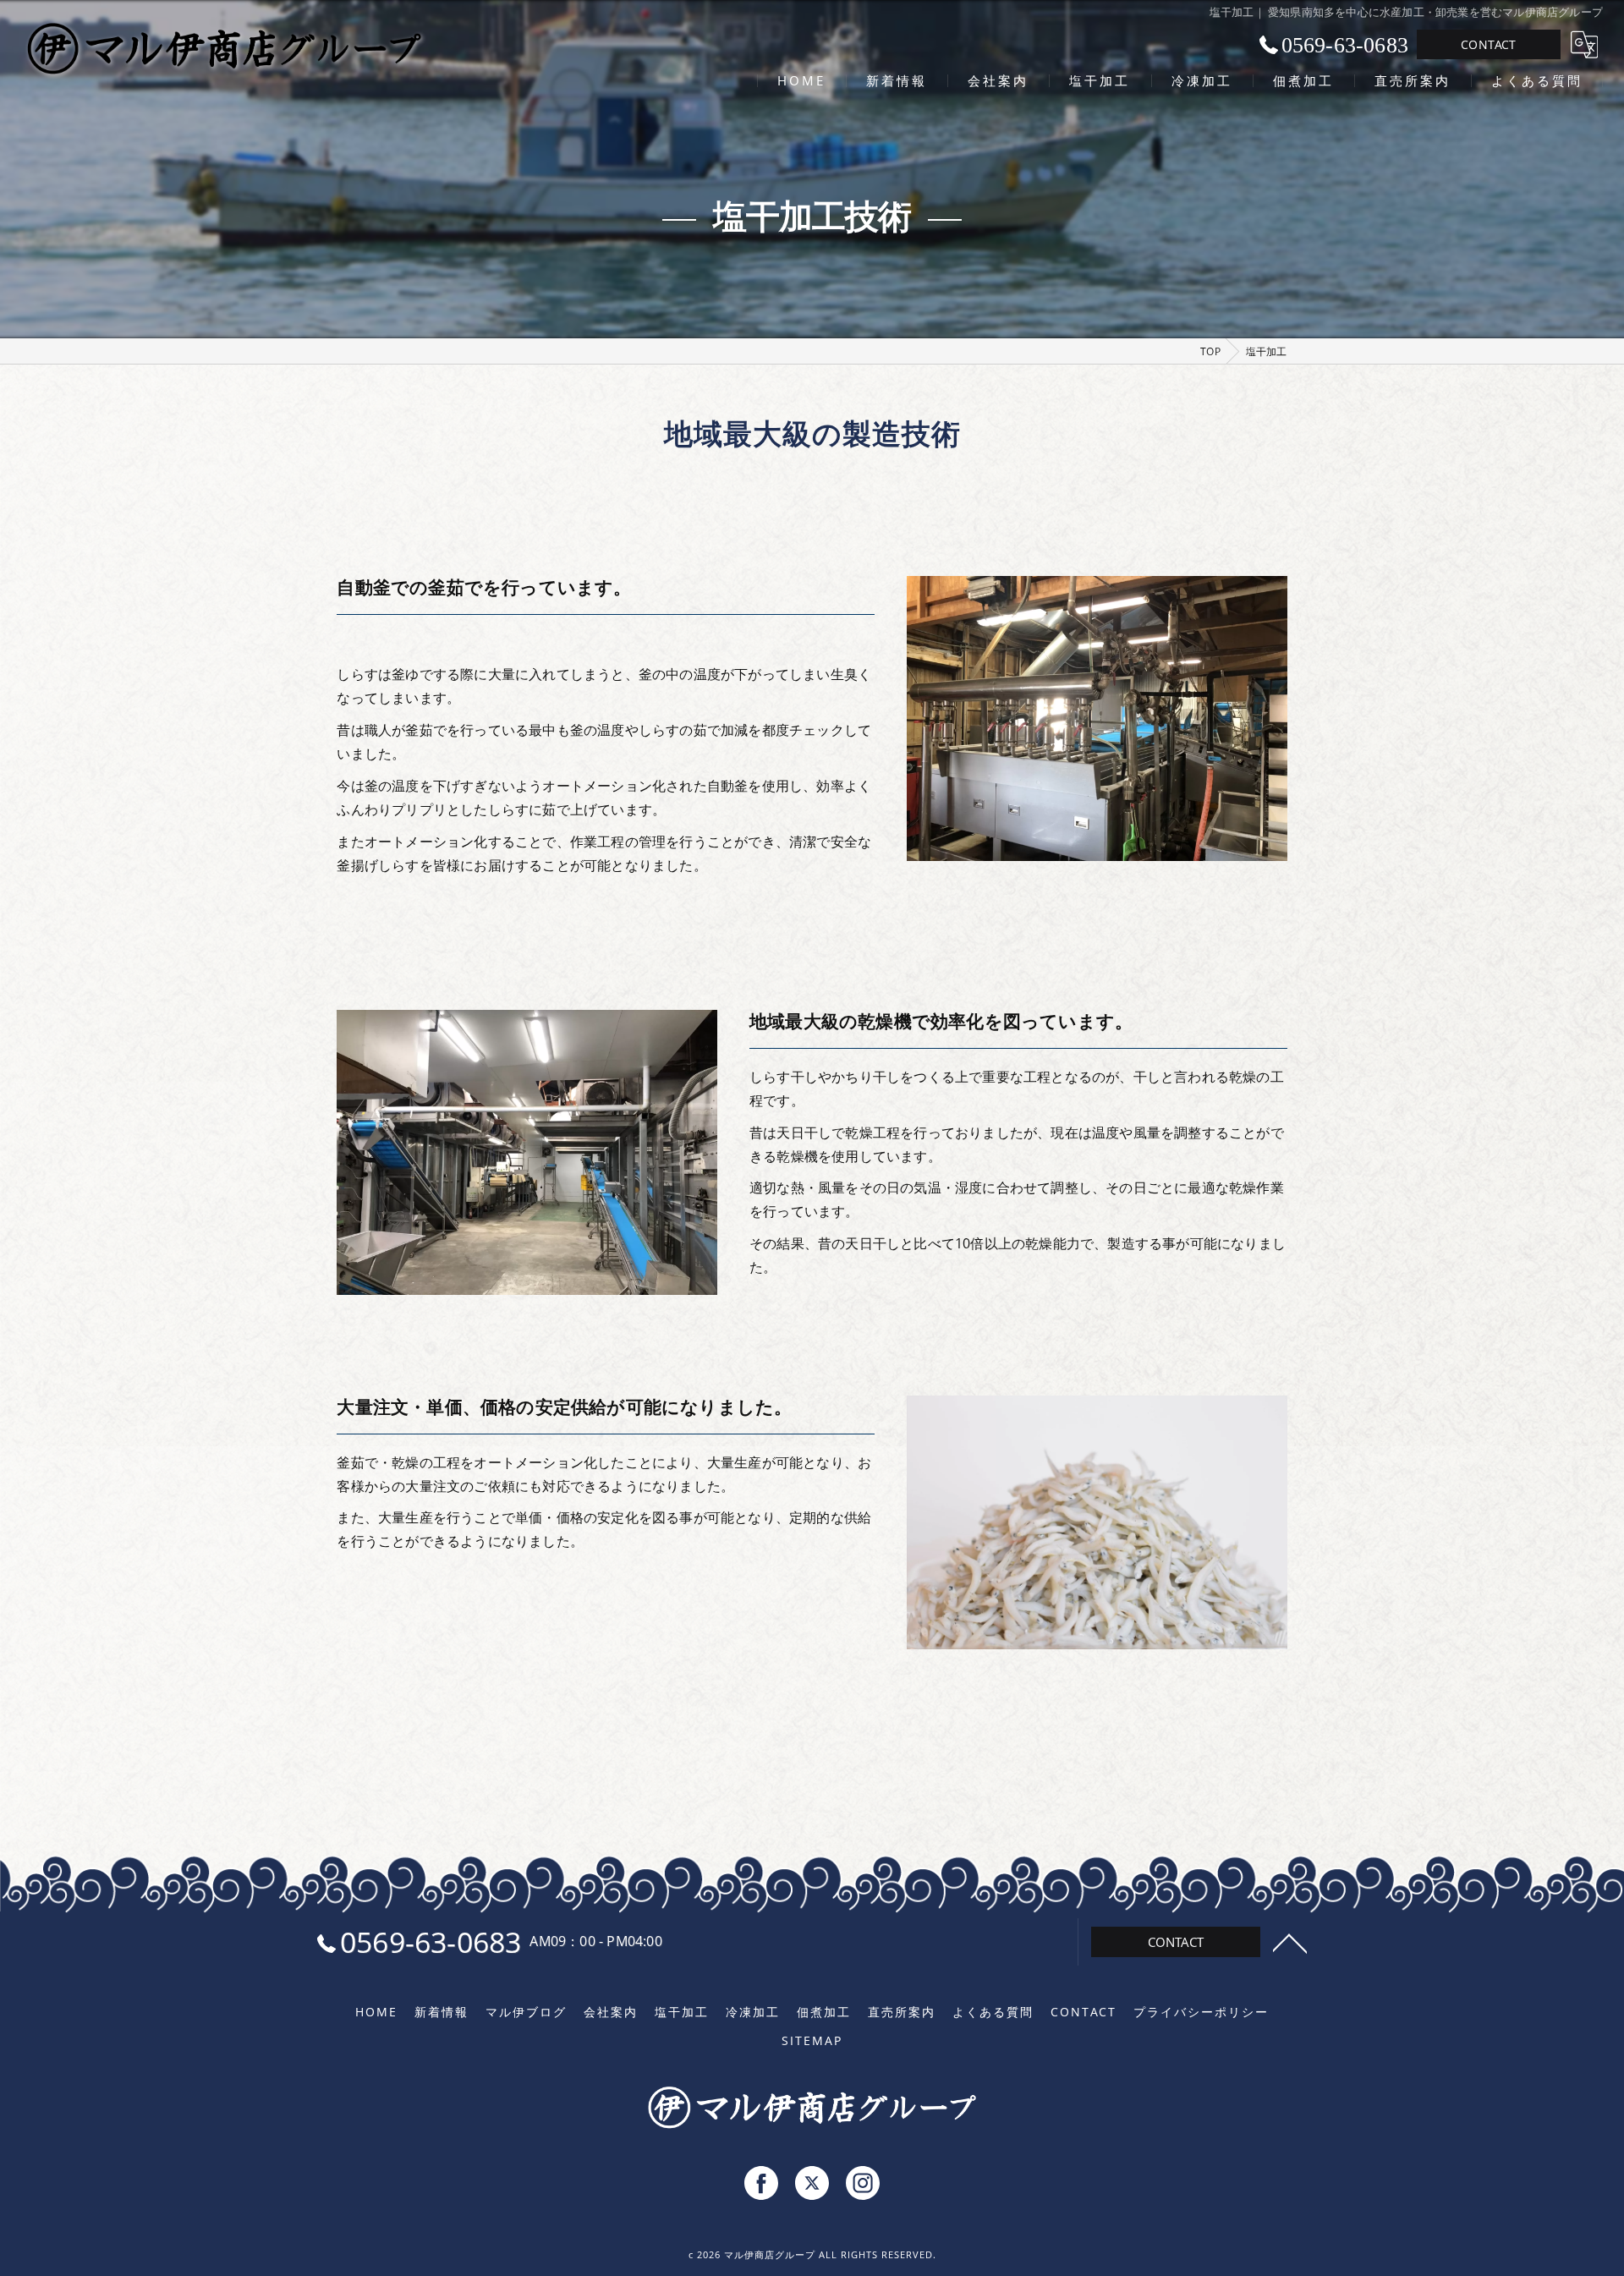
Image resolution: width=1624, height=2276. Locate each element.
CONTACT (1488, 44)
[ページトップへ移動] (1290, 1942)
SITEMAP (812, 2041)
